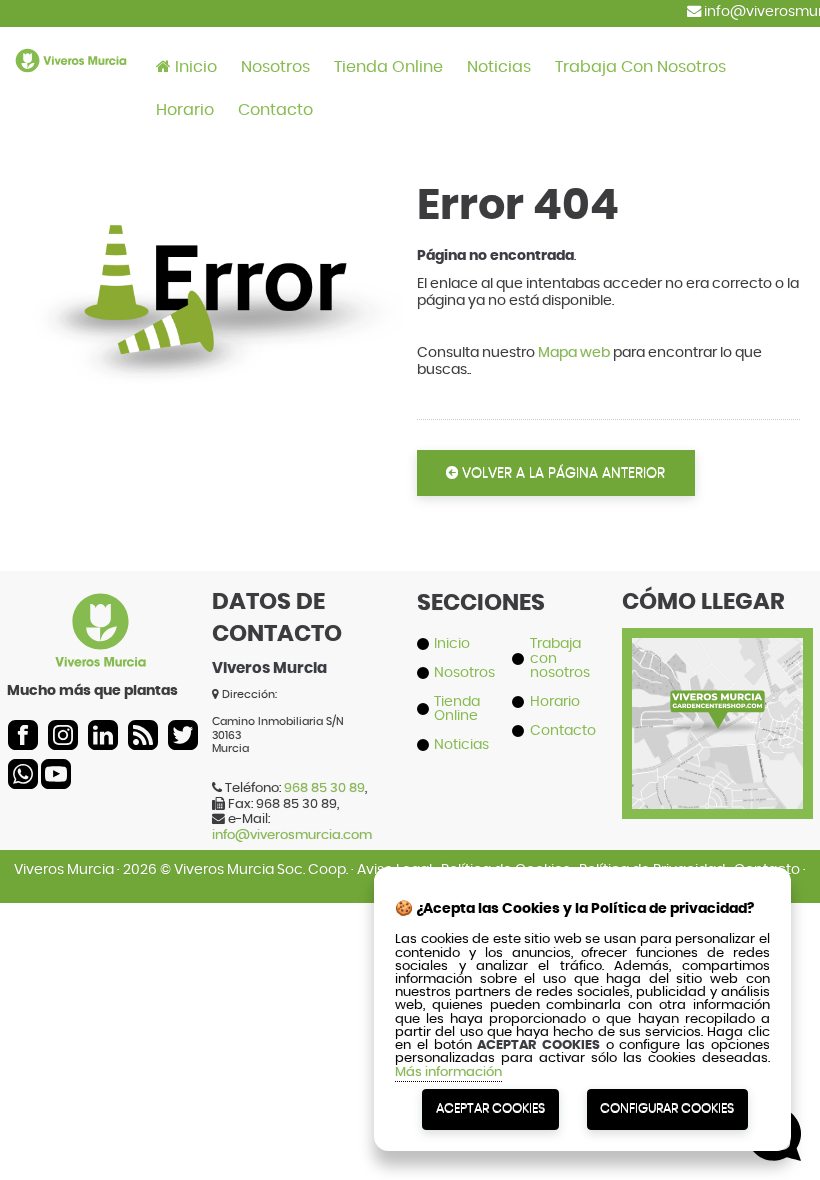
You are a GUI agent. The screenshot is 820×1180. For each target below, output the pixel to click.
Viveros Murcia (64, 869)
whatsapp (23, 774)
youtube (56, 774)
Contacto (275, 110)
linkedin (103, 735)
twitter (183, 735)
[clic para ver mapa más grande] (717, 800)
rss (143, 735)
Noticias (499, 67)
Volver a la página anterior (561, 472)
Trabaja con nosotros (640, 67)
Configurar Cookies (667, 1108)
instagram (63, 735)
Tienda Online (388, 67)
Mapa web (574, 352)
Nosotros (275, 67)
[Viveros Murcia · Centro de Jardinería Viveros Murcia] (71, 82)
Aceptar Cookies (490, 1108)
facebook (23, 735)
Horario (185, 110)
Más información (448, 1072)
